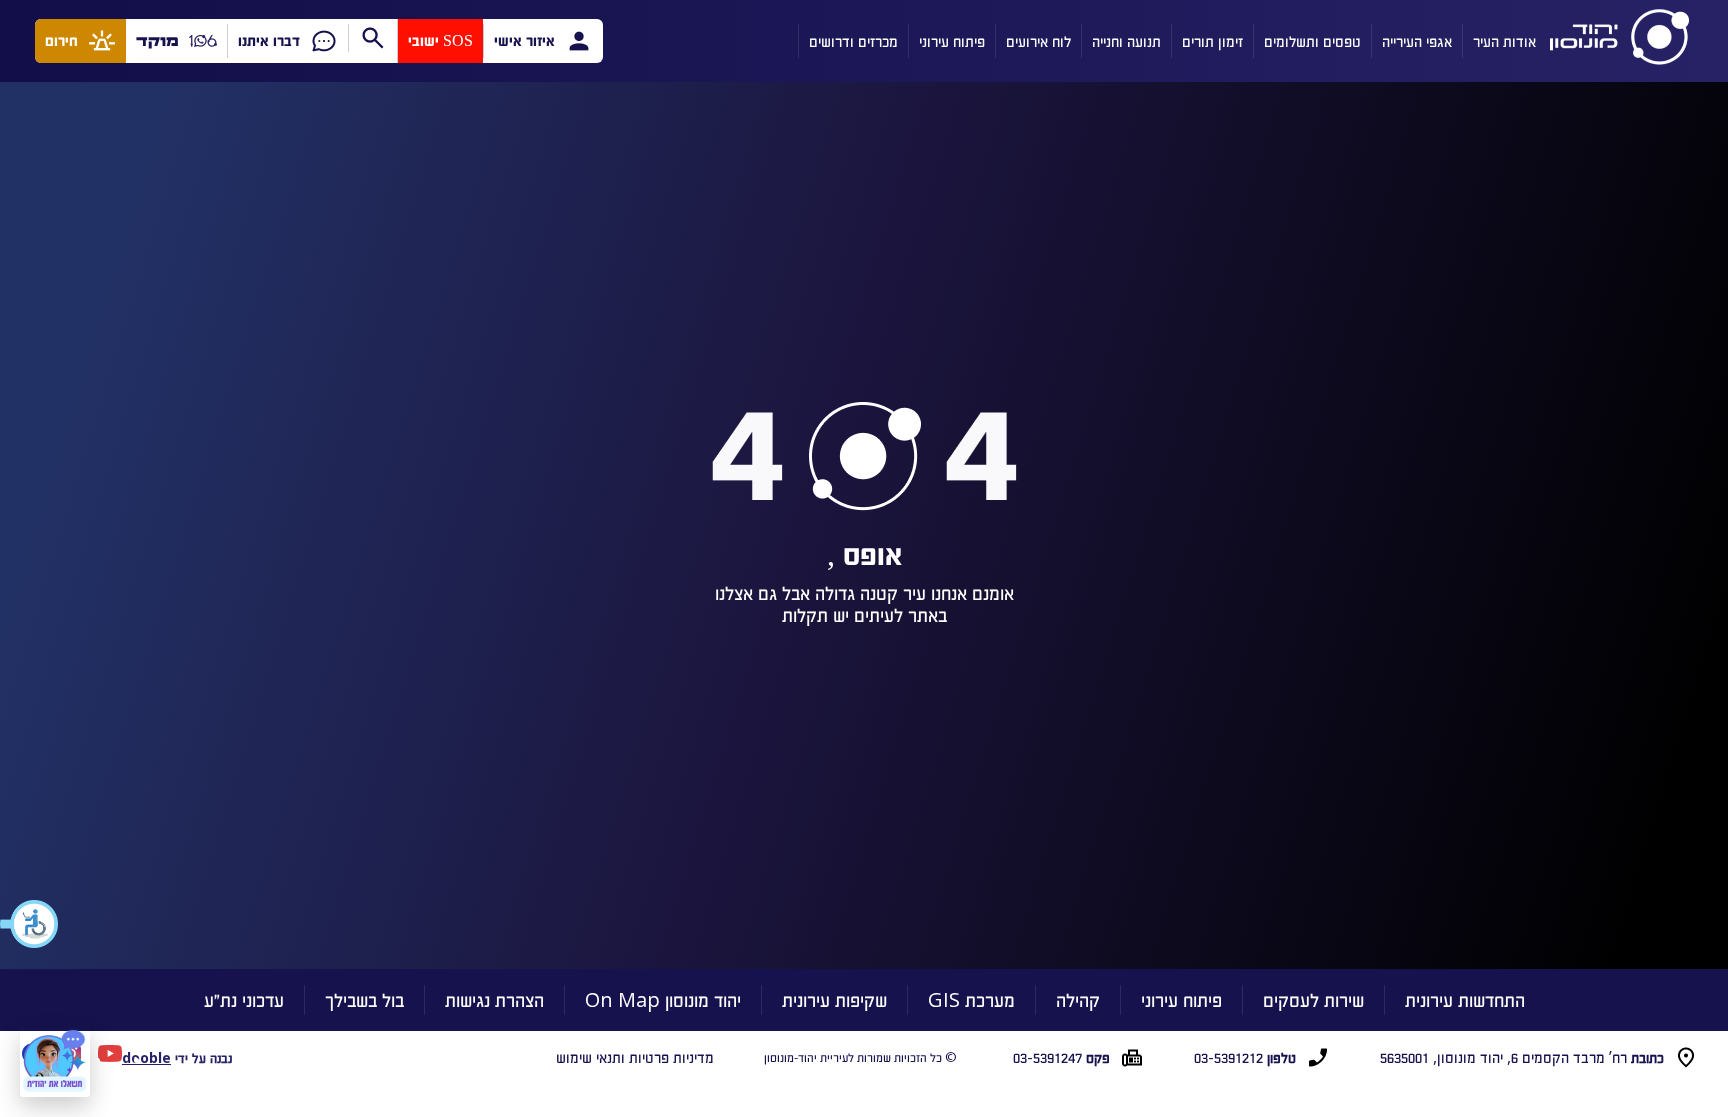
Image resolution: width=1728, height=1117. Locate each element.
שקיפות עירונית (834, 999)
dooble (146, 1057)
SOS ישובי (440, 40)
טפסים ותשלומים (1312, 41)
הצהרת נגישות (494, 999)
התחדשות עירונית (1465, 999)
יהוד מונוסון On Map (663, 999)
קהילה (1078, 999)
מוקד (157, 40)
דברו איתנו (269, 40)
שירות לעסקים (1313, 999)
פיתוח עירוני (952, 41)
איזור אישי (524, 40)
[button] (30, 924)
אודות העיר (1504, 41)
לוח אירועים (1038, 41)
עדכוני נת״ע (244, 999)
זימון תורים (1212, 41)
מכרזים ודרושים (853, 41)
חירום (61, 40)
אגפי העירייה (1417, 41)
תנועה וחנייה (1126, 41)
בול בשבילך (364, 999)
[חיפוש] (372, 38)
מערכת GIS (971, 999)
